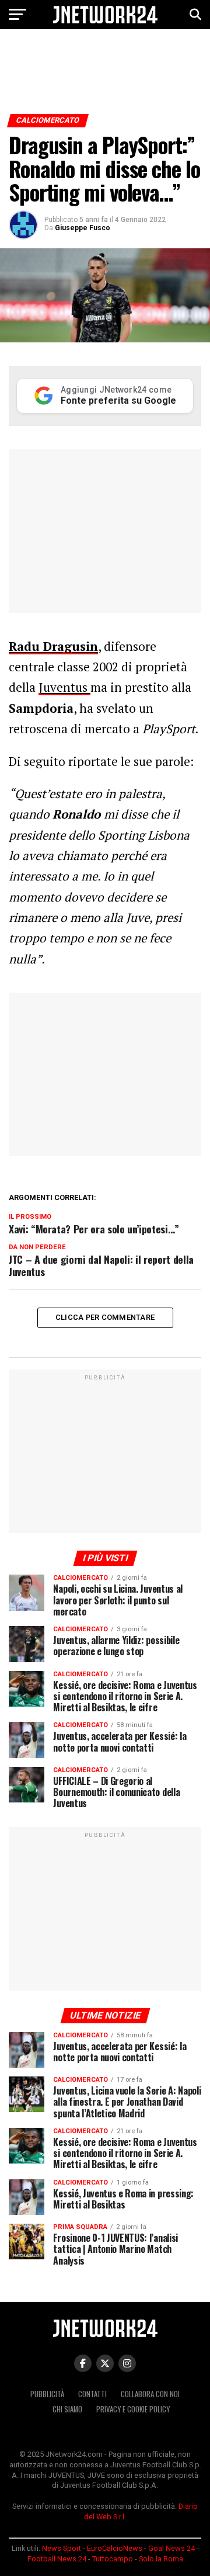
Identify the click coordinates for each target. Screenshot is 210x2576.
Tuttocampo (113, 2559)
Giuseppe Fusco (83, 228)
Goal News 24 (171, 2548)
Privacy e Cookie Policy (133, 2409)
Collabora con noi (150, 2394)
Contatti (92, 2394)
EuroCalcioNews (115, 2548)
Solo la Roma (161, 2559)
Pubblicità (47, 2394)
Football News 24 (57, 2559)
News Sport (62, 2548)
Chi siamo (67, 2409)
